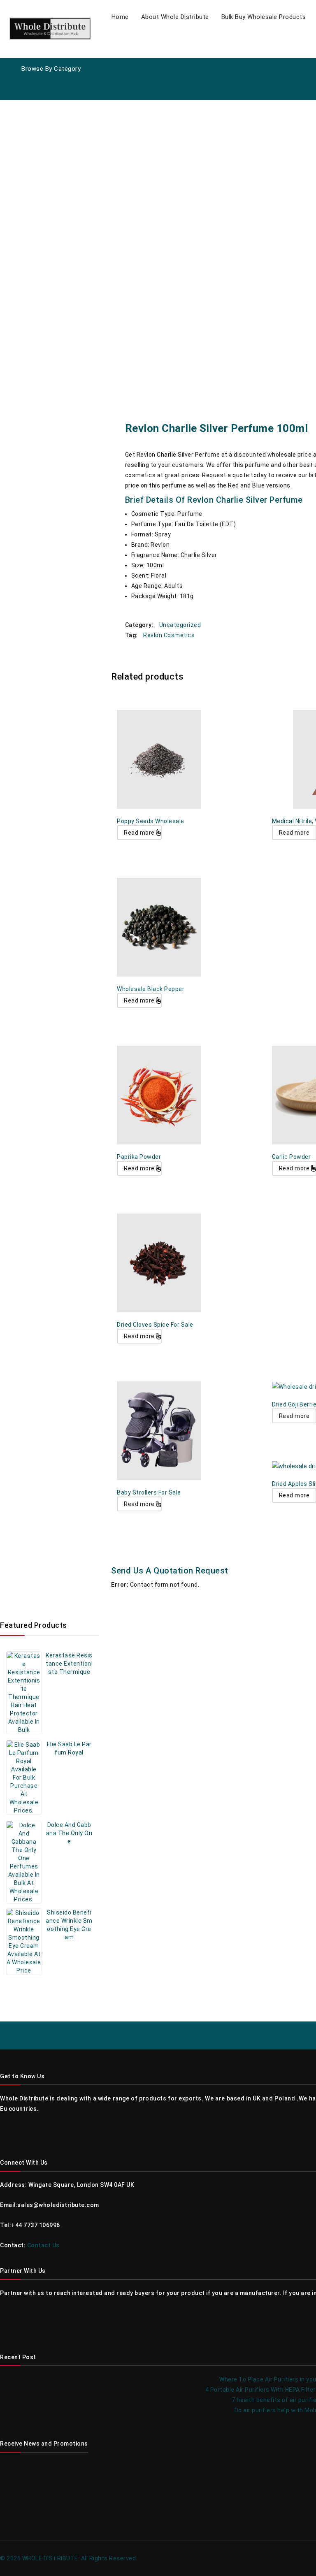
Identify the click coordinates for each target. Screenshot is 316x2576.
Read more (139, 833)
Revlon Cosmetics (169, 635)
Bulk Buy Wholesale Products (264, 17)
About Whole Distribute (175, 17)
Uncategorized (180, 625)
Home (120, 17)
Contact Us (43, 2245)
